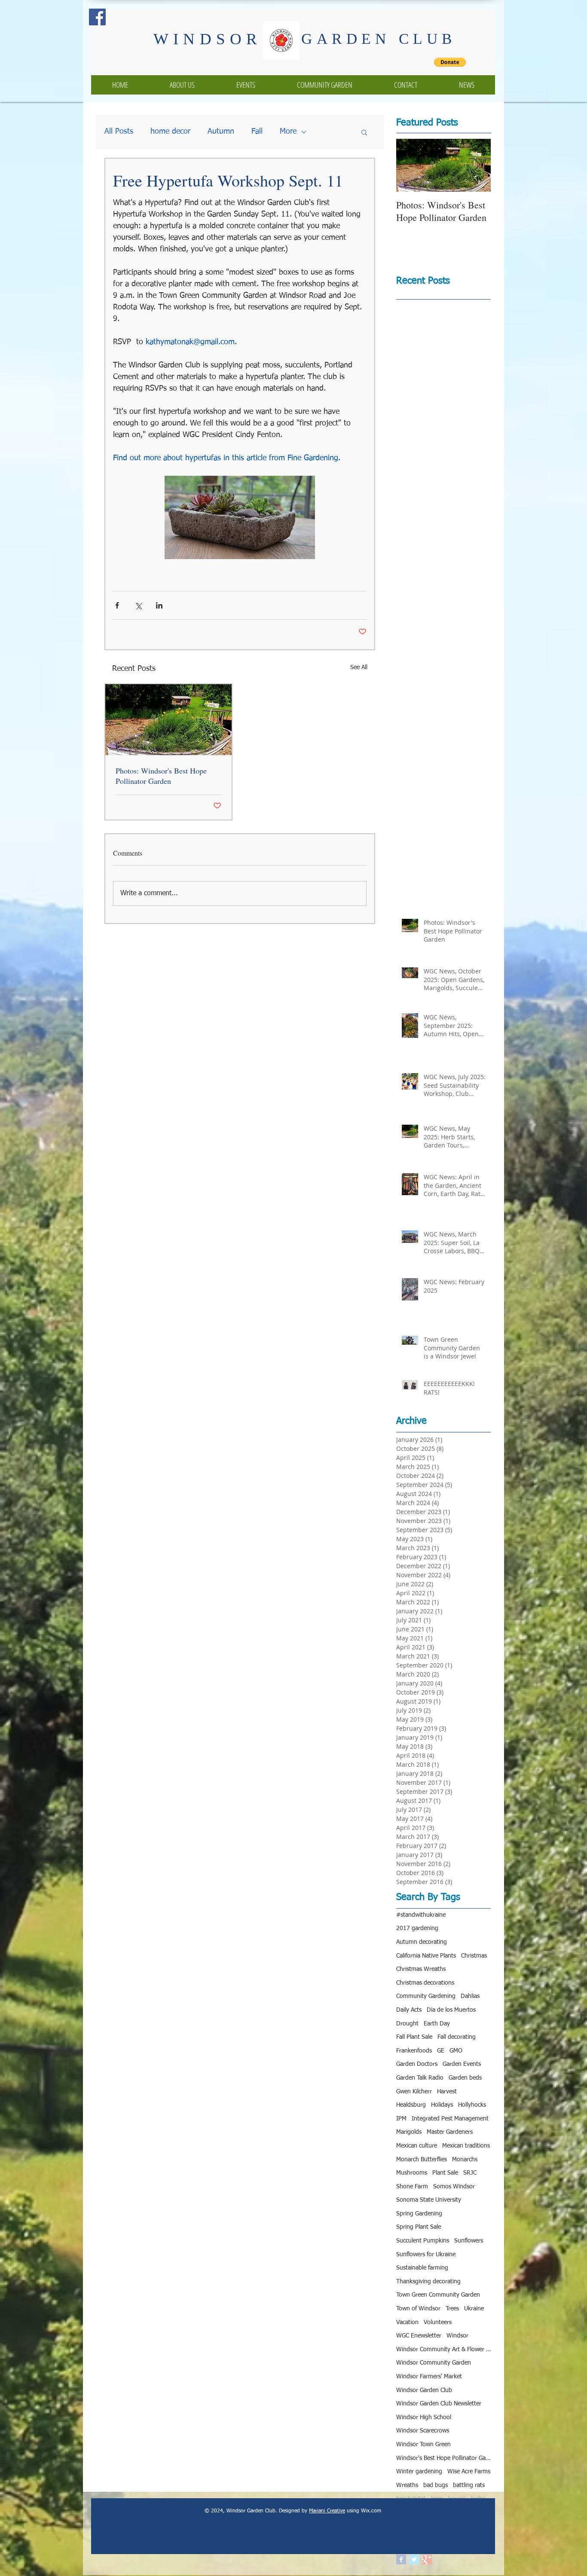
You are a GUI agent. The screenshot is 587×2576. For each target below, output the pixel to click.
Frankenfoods (414, 2051)
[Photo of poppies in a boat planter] (168, 720)
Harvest (447, 2092)
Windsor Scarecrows (423, 2431)
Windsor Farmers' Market (429, 2377)
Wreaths (407, 2485)
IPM (401, 2119)
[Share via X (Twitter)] (138, 605)
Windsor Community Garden (434, 2363)
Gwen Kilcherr (414, 2092)
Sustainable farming (422, 2268)
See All (359, 667)
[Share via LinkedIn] (159, 605)
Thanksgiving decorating (428, 2282)
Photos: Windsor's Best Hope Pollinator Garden (161, 776)
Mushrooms (412, 2173)
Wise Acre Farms (469, 2472)
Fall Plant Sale (414, 2037)
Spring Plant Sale (419, 2227)
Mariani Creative (327, 2511)
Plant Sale (445, 2173)
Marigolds (409, 2132)
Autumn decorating (422, 1942)
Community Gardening (426, 1996)
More (288, 132)
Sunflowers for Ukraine (426, 2255)
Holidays (442, 2105)
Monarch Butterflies (422, 2160)
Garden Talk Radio (420, 2078)
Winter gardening (419, 2472)
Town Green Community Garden (438, 2295)
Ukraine (474, 2309)
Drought (407, 2024)
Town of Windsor (418, 2309)
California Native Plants (426, 1956)
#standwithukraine (421, 1915)
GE (441, 2051)
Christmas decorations (425, 1983)
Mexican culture (417, 2146)
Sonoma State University (429, 2200)
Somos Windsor (454, 2187)
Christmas (474, 1956)
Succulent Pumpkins (423, 2241)
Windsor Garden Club (424, 2390)
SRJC (470, 2173)
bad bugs (436, 2485)
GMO (456, 2051)
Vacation (407, 2322)
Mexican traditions (466, 2146)
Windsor (457, 2336)
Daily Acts (409, 2010)
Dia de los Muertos (451, 2010)
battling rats (469, 2485)
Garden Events (462, 2064)
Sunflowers (469, 2241)
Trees (452, 2309)
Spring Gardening (419, 2214)
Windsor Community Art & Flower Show (443, 2350)
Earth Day (437, 2024)
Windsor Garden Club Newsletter (439, 2404)
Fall (257, 132)
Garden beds (465, 2078)
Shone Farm (412, 2187)
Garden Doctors (417, 2064)
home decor (170, 132)
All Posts (119, 132)
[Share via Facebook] (117, 605)
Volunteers (438, 2322)
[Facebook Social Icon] (97, 17)
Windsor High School (424, 2417)
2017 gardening (417, 1928)
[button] (364, 132)
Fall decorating (457, 2037)
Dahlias (470, 1996)
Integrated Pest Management (450, 2119)
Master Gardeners (450, 2132)
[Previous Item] (410, 165)
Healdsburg (411, 2105)
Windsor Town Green (423, 2444)
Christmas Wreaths (421, 1969)
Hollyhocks (472, 2105)
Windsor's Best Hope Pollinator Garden (443, 2458)
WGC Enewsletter (419, 2336)
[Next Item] (477, 165)
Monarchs (465, 2160)
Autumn (221, 132)
